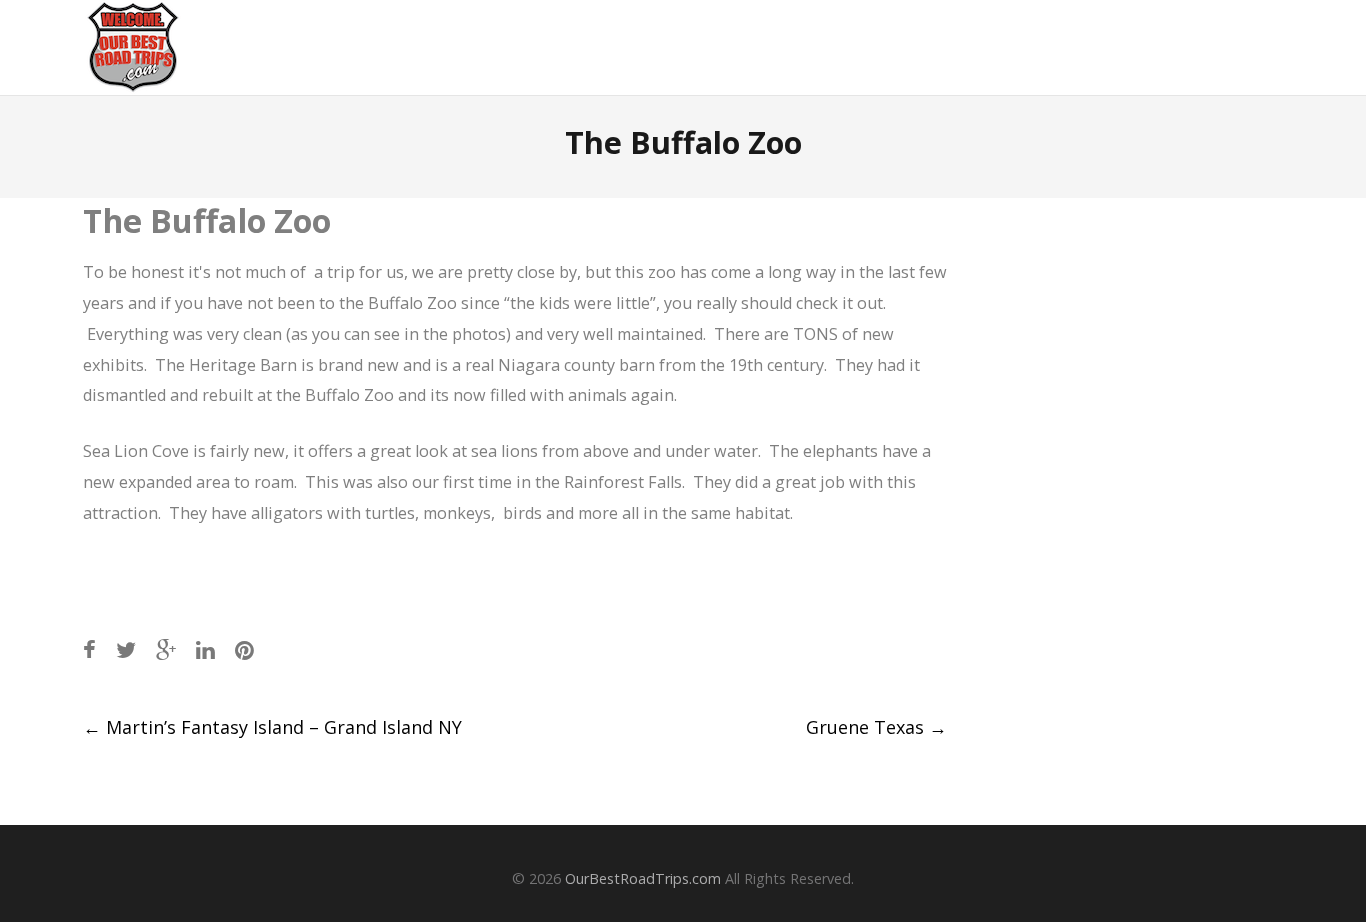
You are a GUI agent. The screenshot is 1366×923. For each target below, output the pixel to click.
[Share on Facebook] (89, 649)
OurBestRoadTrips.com (643, 878)
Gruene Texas (876, 727)
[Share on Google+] (166, 649)
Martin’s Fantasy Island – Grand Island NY (272, 727)
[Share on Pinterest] (244, 649)
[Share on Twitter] (126, 649)
